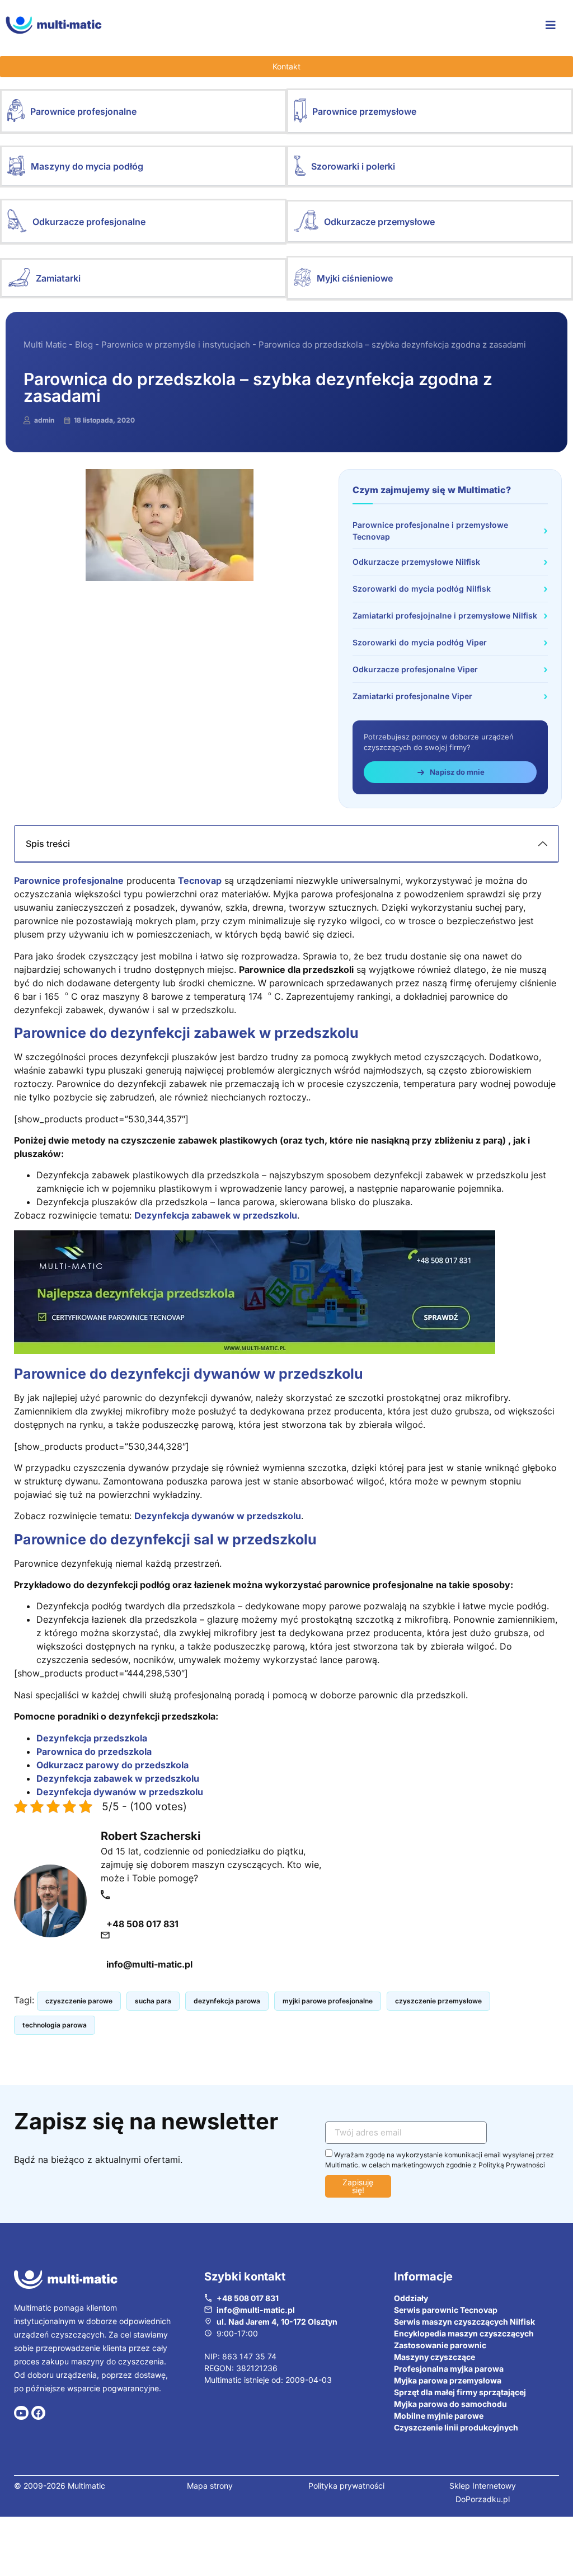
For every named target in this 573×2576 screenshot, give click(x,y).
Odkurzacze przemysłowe (379, 222)
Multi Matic (45, 345)
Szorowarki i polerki (353, 166)
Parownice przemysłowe (364, 111)
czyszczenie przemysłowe (438, 2001)
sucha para (153, 2001)
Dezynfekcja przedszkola (92, 1738)
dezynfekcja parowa (227, 2001)
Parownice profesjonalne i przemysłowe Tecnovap (430, 531)
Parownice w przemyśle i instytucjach (176, 345)
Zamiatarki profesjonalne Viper (412, 696)
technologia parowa (55, 2025)
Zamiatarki (58, 278)
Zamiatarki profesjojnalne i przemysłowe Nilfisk (445, 615)
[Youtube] (21, 2413)
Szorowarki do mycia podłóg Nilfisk (422, 589)
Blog (84, 345)
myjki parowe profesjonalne (328, 2001)
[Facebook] (39, 2413)
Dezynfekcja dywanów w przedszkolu (218, 1516)
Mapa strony (210, 2486)
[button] (143, 111)
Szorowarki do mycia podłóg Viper (420, 642)
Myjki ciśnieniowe (355, 278)
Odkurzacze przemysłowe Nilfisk (416, 562)
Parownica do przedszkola (94, 1751)
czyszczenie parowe (79, 2001)
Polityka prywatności (346, 2486)
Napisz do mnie (457, 772)
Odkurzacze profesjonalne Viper (415, 669)
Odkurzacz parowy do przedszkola (112, 1765)
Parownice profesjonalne (83, 111)
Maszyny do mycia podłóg (87, 166)
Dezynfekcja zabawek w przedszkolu (216, 1215)
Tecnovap (200, 880)
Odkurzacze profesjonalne (89, 222)
